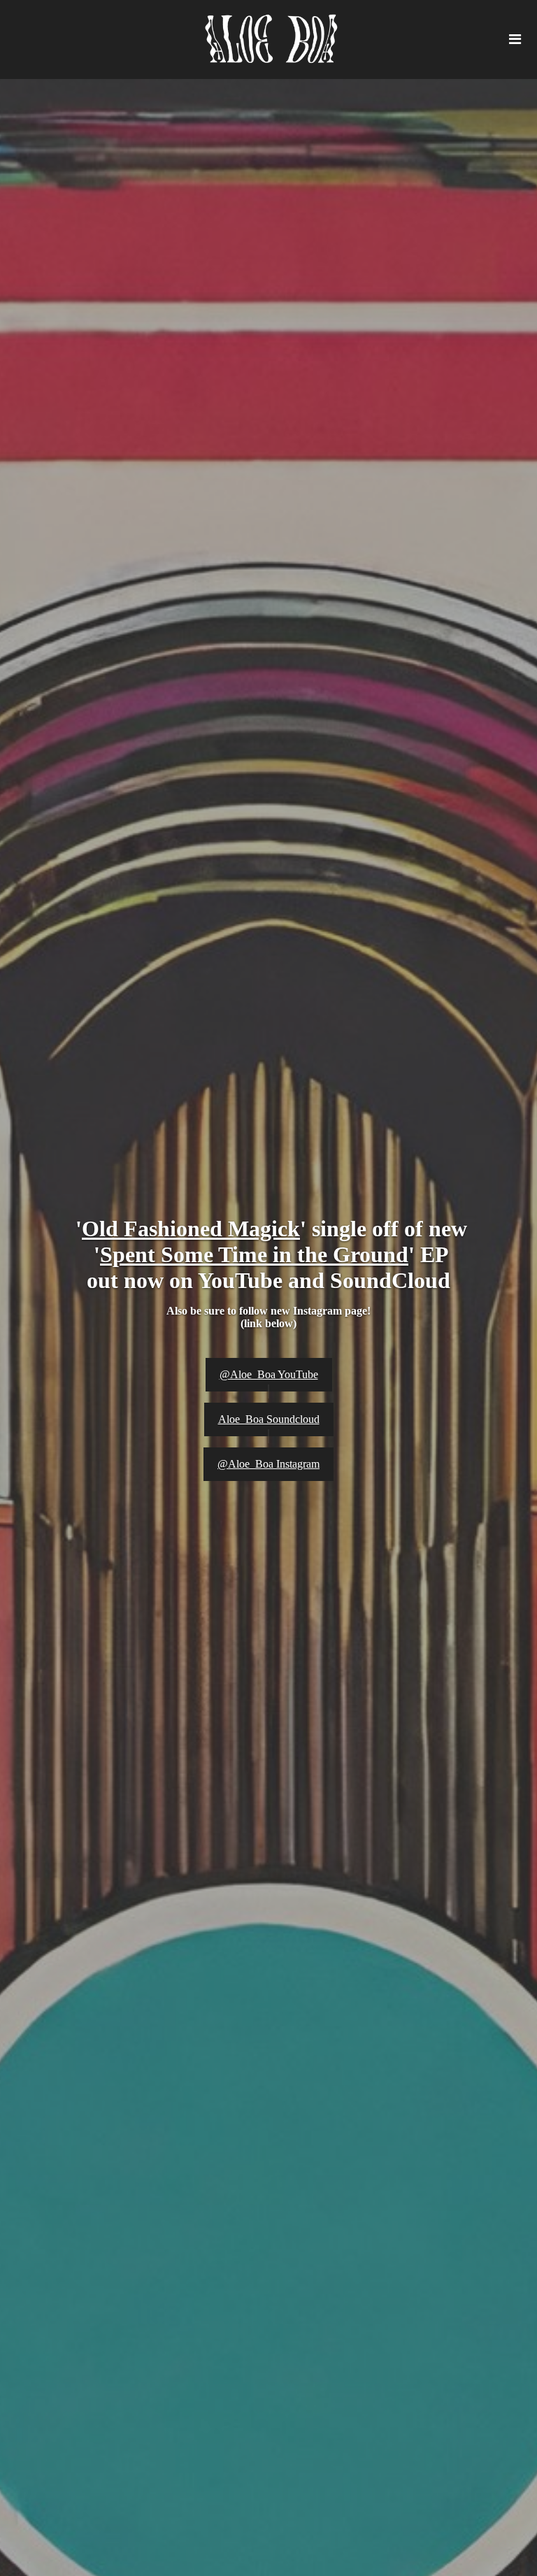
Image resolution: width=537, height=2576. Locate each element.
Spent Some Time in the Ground (254, 1254)
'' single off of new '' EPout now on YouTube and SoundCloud (268, 1254)
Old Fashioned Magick (191, 1229)
